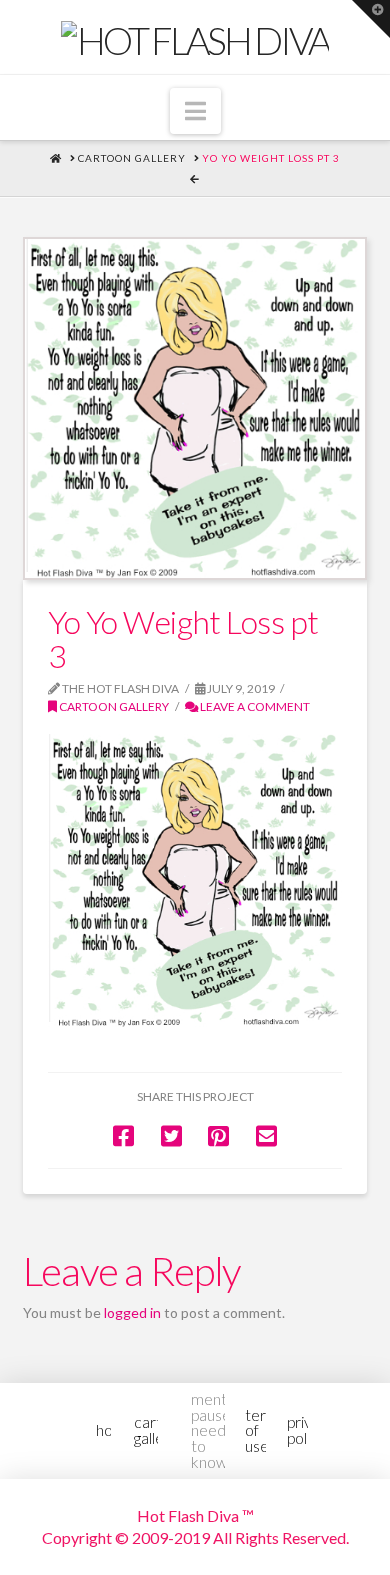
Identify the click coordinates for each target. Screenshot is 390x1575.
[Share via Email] (266, 1135)
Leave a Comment (254, 706)
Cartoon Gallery (113, 706)
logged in (132, 1312)
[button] (195, 111)
